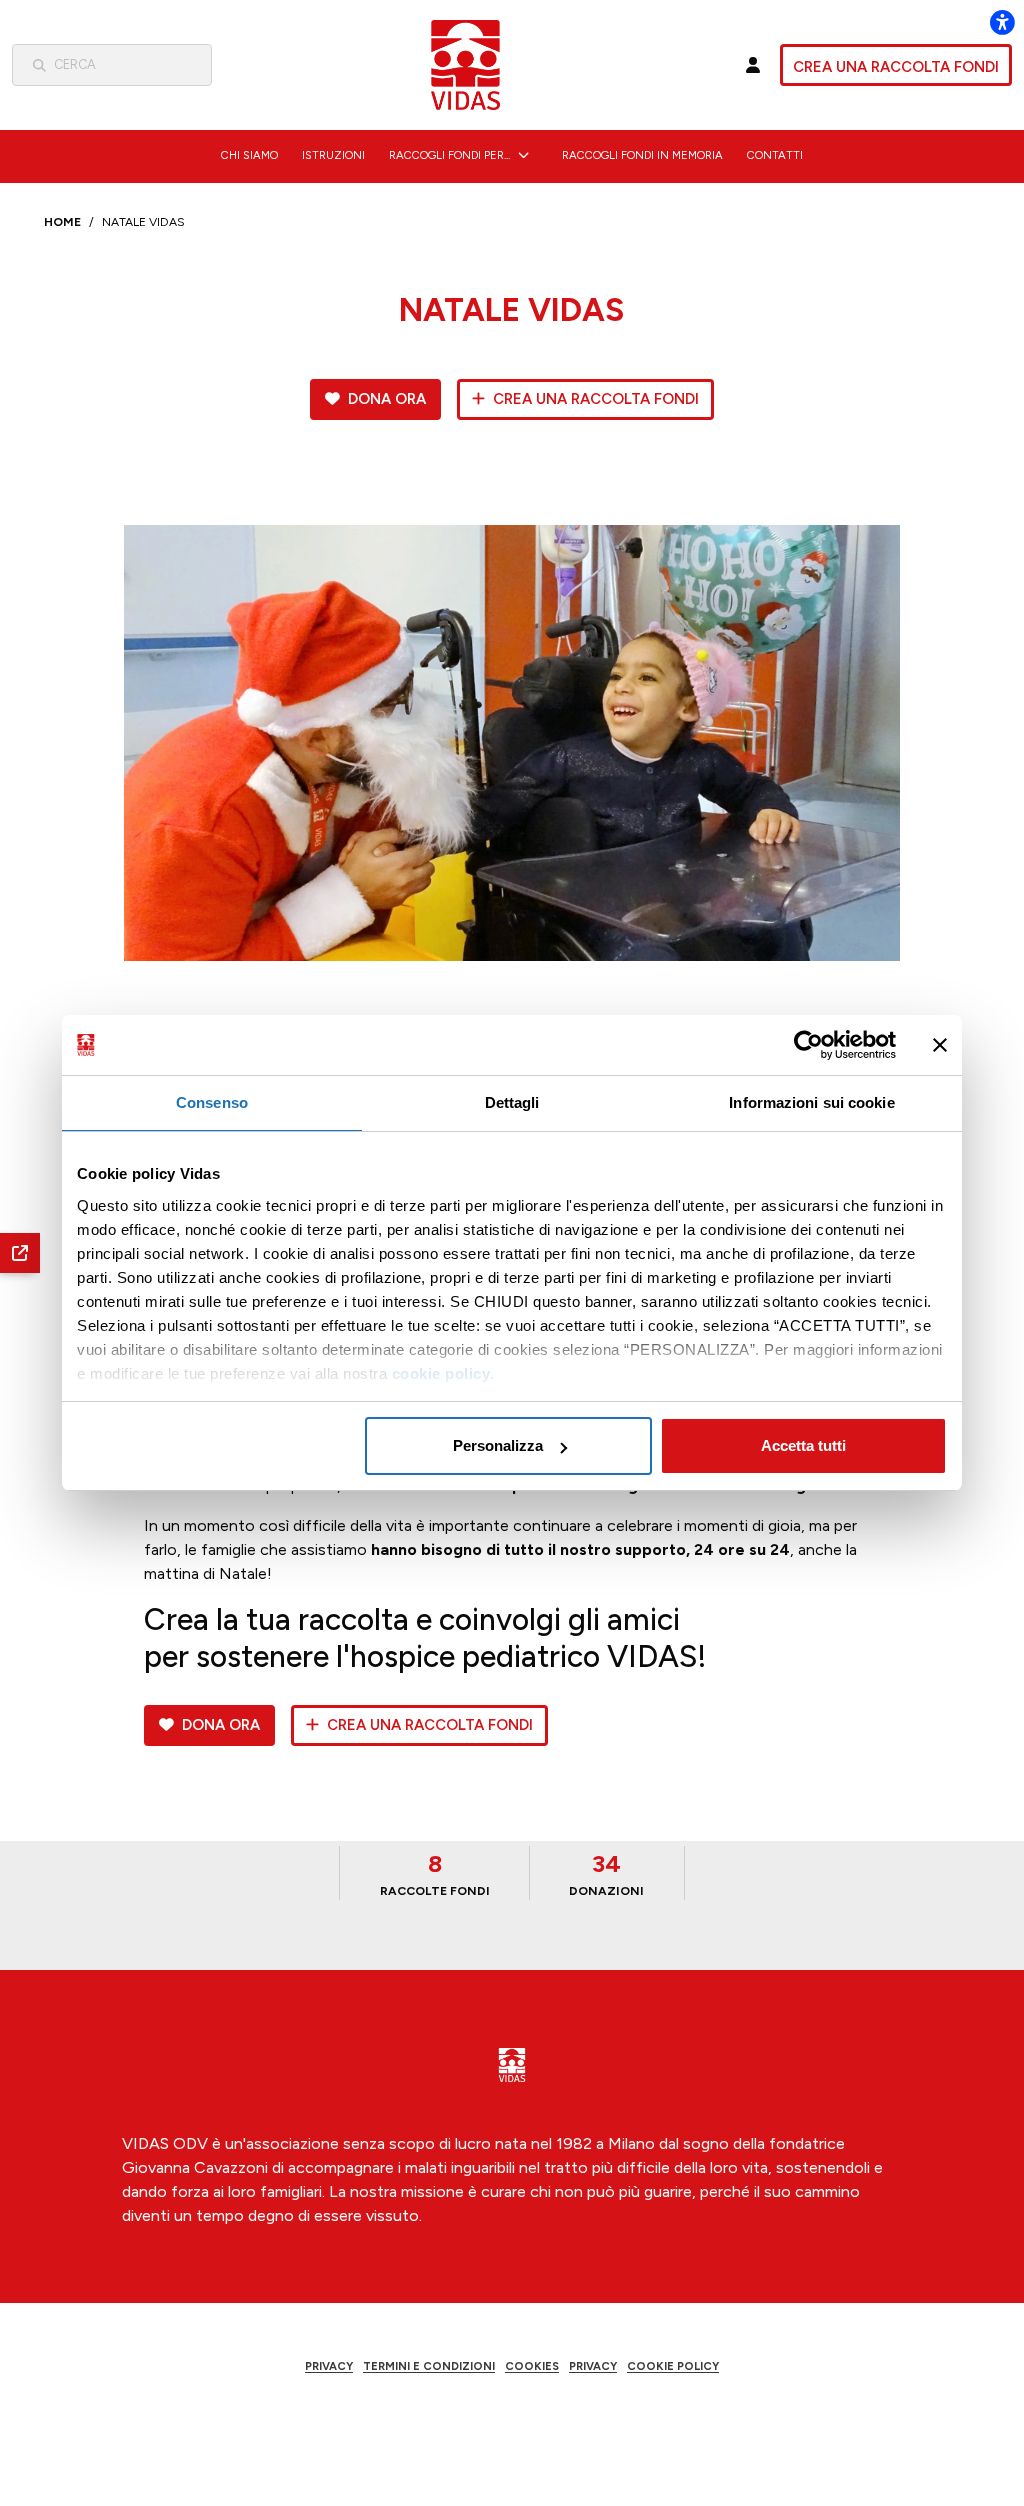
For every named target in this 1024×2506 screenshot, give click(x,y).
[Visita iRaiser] (512, 2423)
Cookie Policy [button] (673, 2366)
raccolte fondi (435, 1873)
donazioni (606, 1873)
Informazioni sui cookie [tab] (811, 1102)
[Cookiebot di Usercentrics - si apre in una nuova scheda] (808, 1045)
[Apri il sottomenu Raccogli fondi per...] (523, 155)
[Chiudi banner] (940, 1045)
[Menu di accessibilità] (1002, 22)
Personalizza (498, 1445)
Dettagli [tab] (512, 1102)
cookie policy (441, 1373)
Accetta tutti (803, 1445)
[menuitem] (249, 155)
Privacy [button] (329, 2366)
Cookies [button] (532, 2366)
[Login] (753, 65)
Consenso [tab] (212, 1102)
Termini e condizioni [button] (429, 2366)
